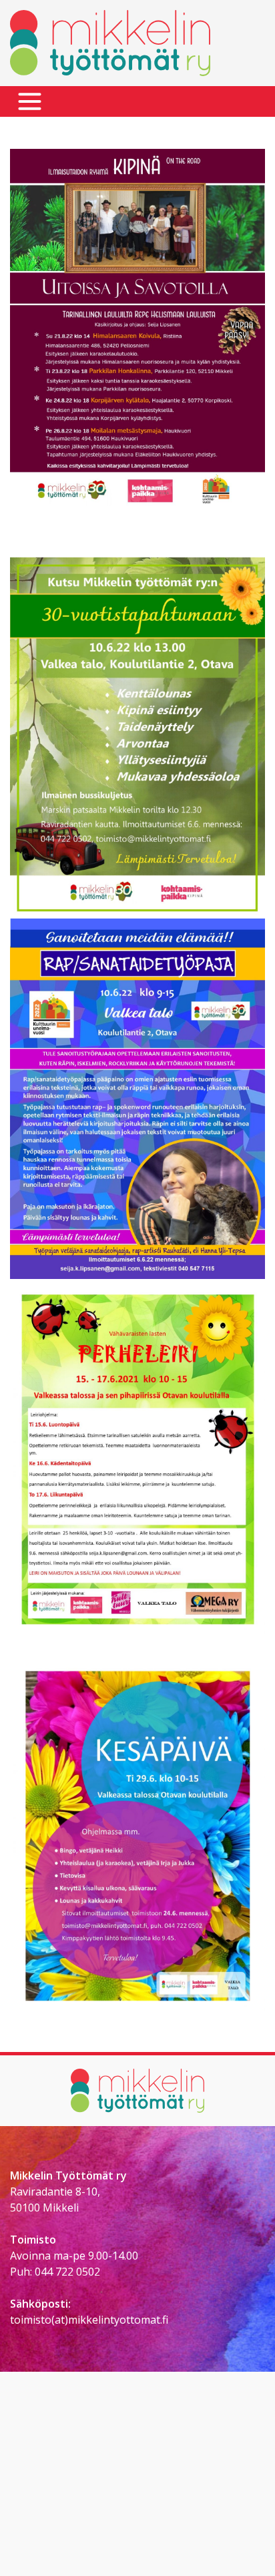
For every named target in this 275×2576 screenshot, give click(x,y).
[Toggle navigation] (30, 102)
